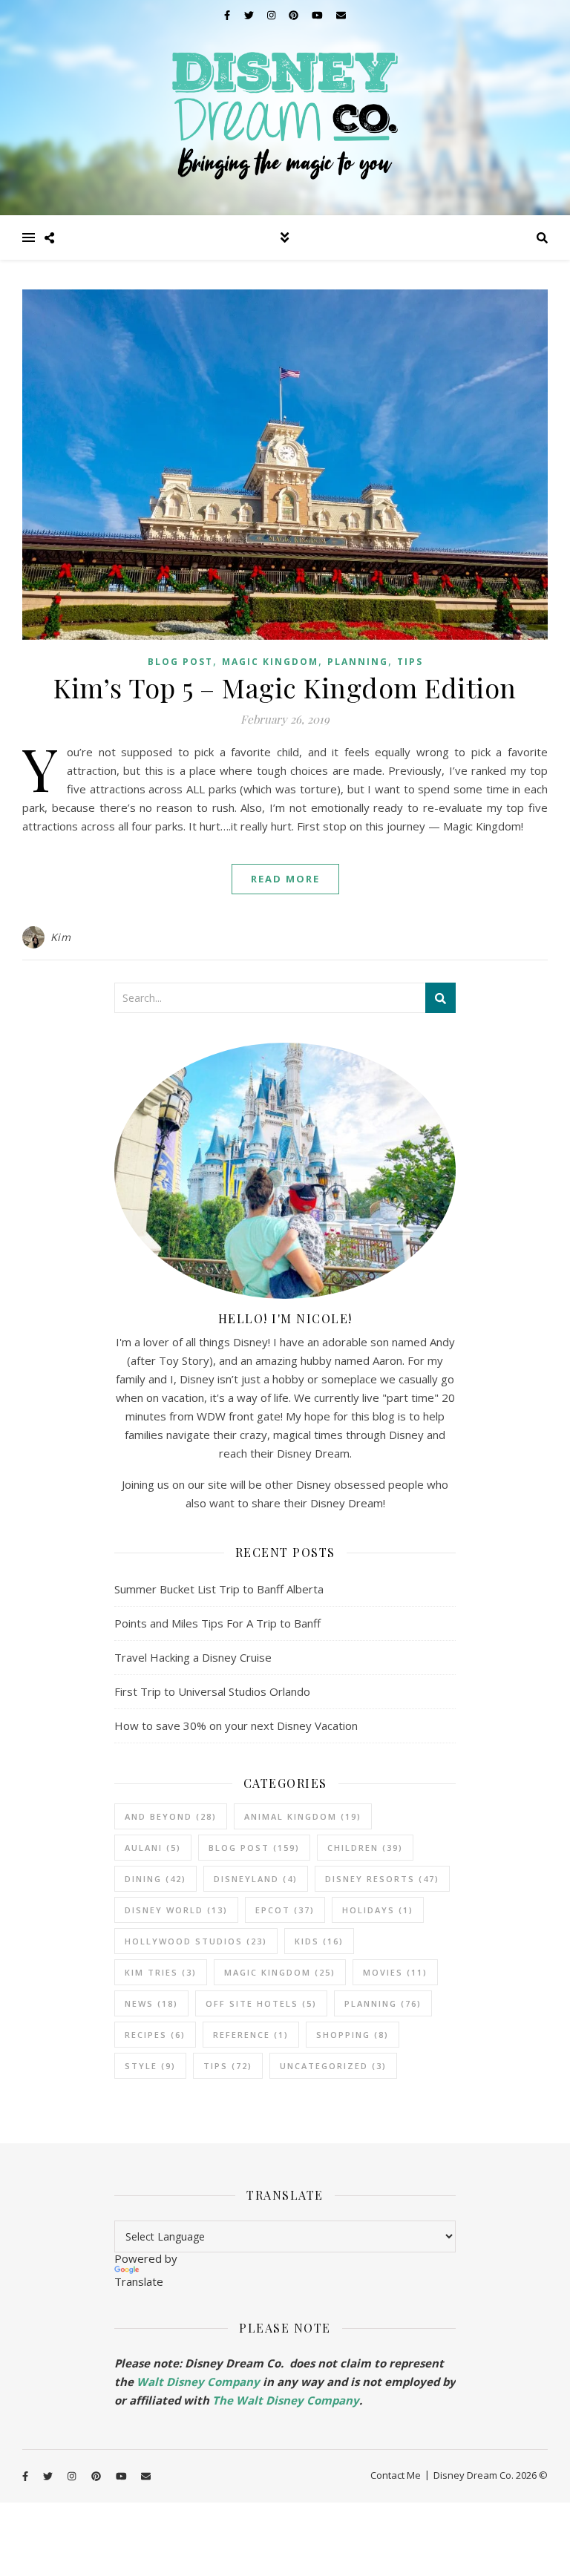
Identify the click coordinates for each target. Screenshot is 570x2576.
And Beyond (171, 1816)
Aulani (153, 1848)
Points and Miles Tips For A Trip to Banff (217, 1623)
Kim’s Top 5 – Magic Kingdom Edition (285, 687)
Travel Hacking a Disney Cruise (193, 1657)
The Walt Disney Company (286, 2400)
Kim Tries (161, 1972)
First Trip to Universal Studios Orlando (212, 1691)
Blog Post (180, 662)
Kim (61, 937)
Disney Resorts (382, 1879)
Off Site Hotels (261, 2003)
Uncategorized (333, 2066)
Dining (155, 1879)
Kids (319, 1941)
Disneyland (256, 1879)
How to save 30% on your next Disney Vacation (236, 1725)
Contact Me (396, 2475)
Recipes (155, 2035)
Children (365, 1848)
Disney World (176, 1910)
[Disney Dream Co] (285, 108)
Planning (358, 662)
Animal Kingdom (303, 1816)
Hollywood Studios (196, 1941)
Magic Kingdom (270, 662)
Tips (410, 662)
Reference (251, 2035)
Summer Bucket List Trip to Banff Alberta (219, 1589)
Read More (285, 879)
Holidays (378, 1910)
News (151, 2003)
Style (150, 2066)
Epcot (285, 1910)
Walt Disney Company (198, 2382)
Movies (395, 1972)
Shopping (353, 2035)
